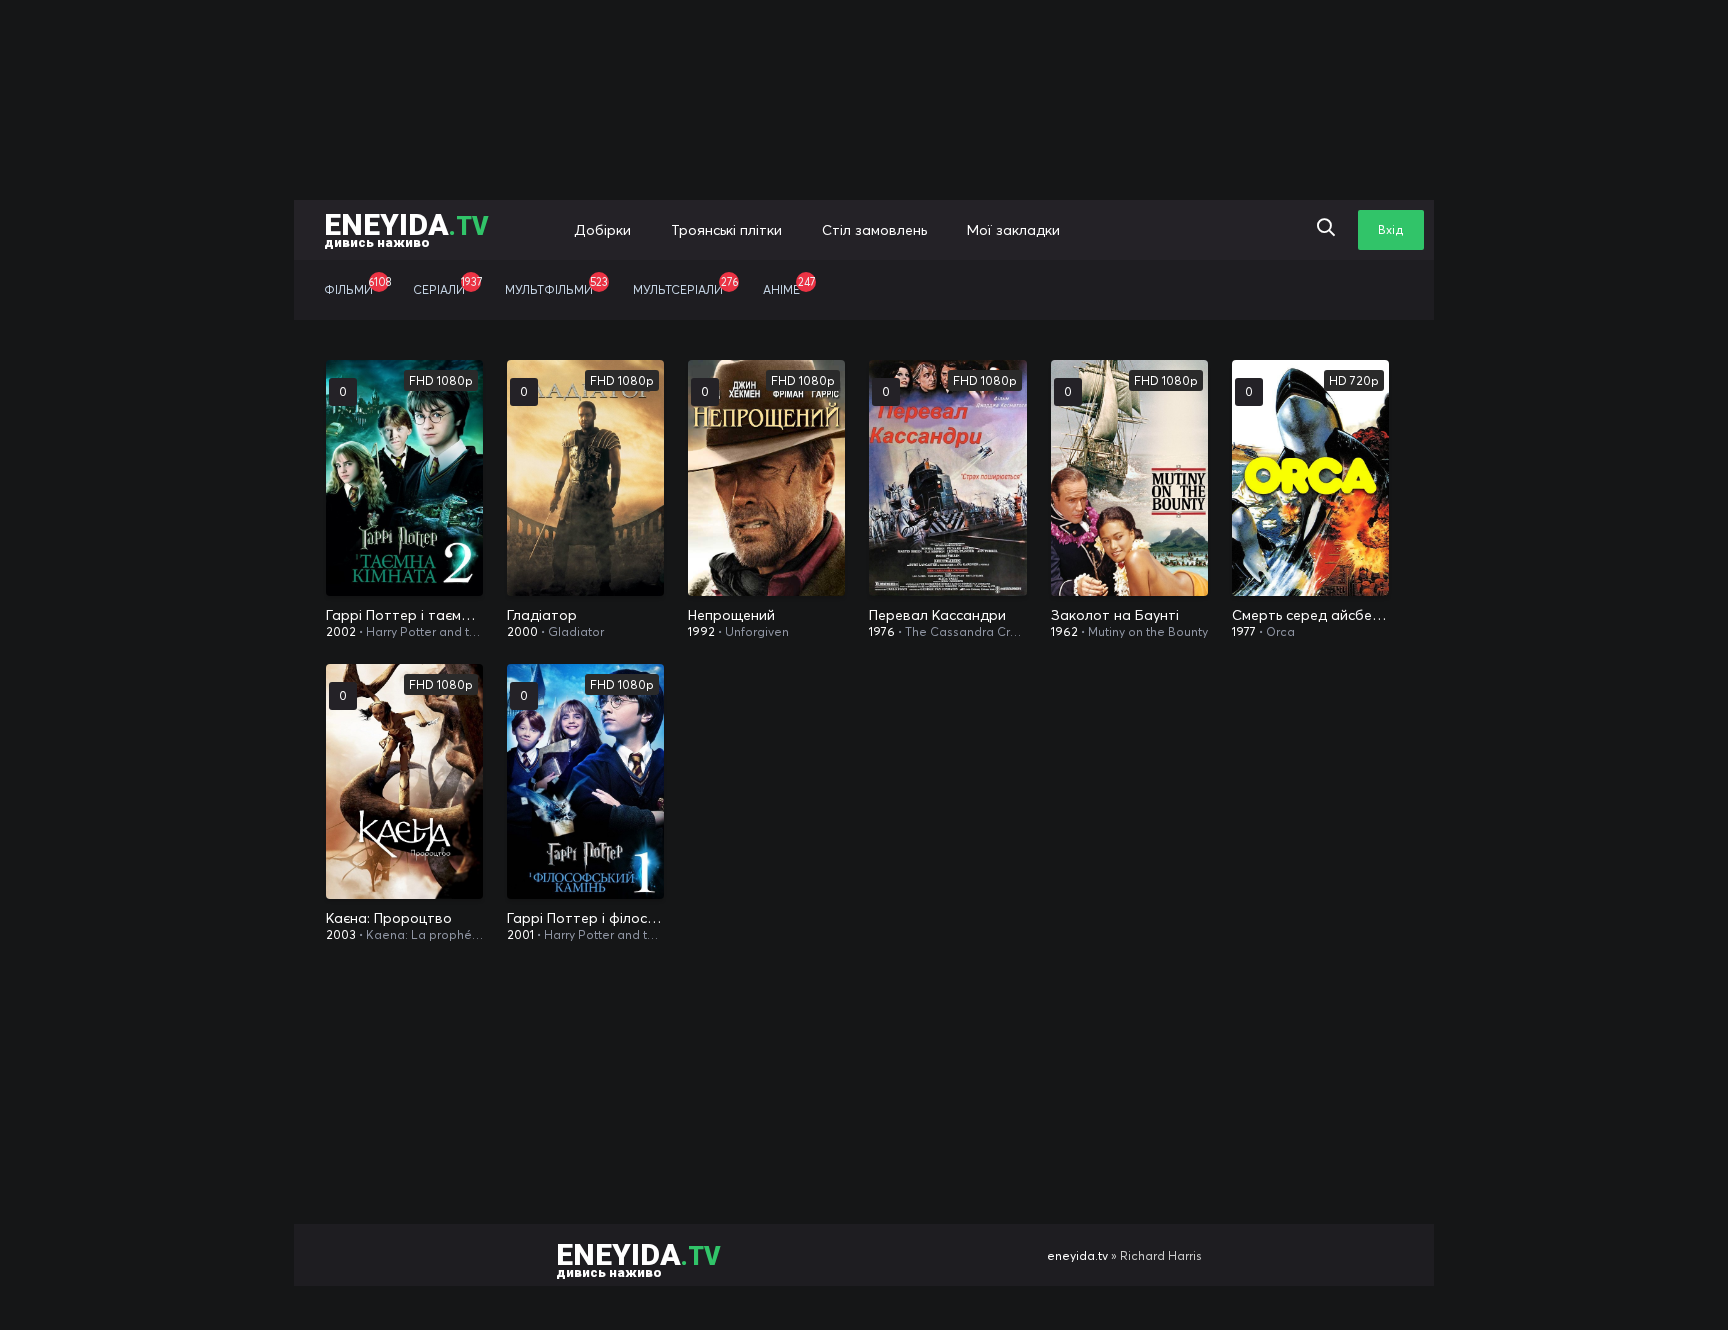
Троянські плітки (726, 230)
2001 (520, 934)
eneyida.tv (1077, 1255)
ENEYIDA (406, 228)
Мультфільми (556, 286)
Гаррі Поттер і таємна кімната (404, 615)
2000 (522, 631)
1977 (1244, 631)
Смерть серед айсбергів (1310, 615)
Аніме (789, 286)
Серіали (447, 286)
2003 (341, 934)
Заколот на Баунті (1115, 615)
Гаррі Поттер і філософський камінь (585, 918)
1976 (882, 631)
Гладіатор (542, 615)
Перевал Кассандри (937, 615)
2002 (341, 631)
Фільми (357, 286)
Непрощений (731, 615)
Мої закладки (1013, 230)
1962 (1064, 631)
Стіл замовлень (874, 230)
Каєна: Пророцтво (389, 918)
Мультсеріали (685, 286)
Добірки (602, 230)
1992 (701, 631)
